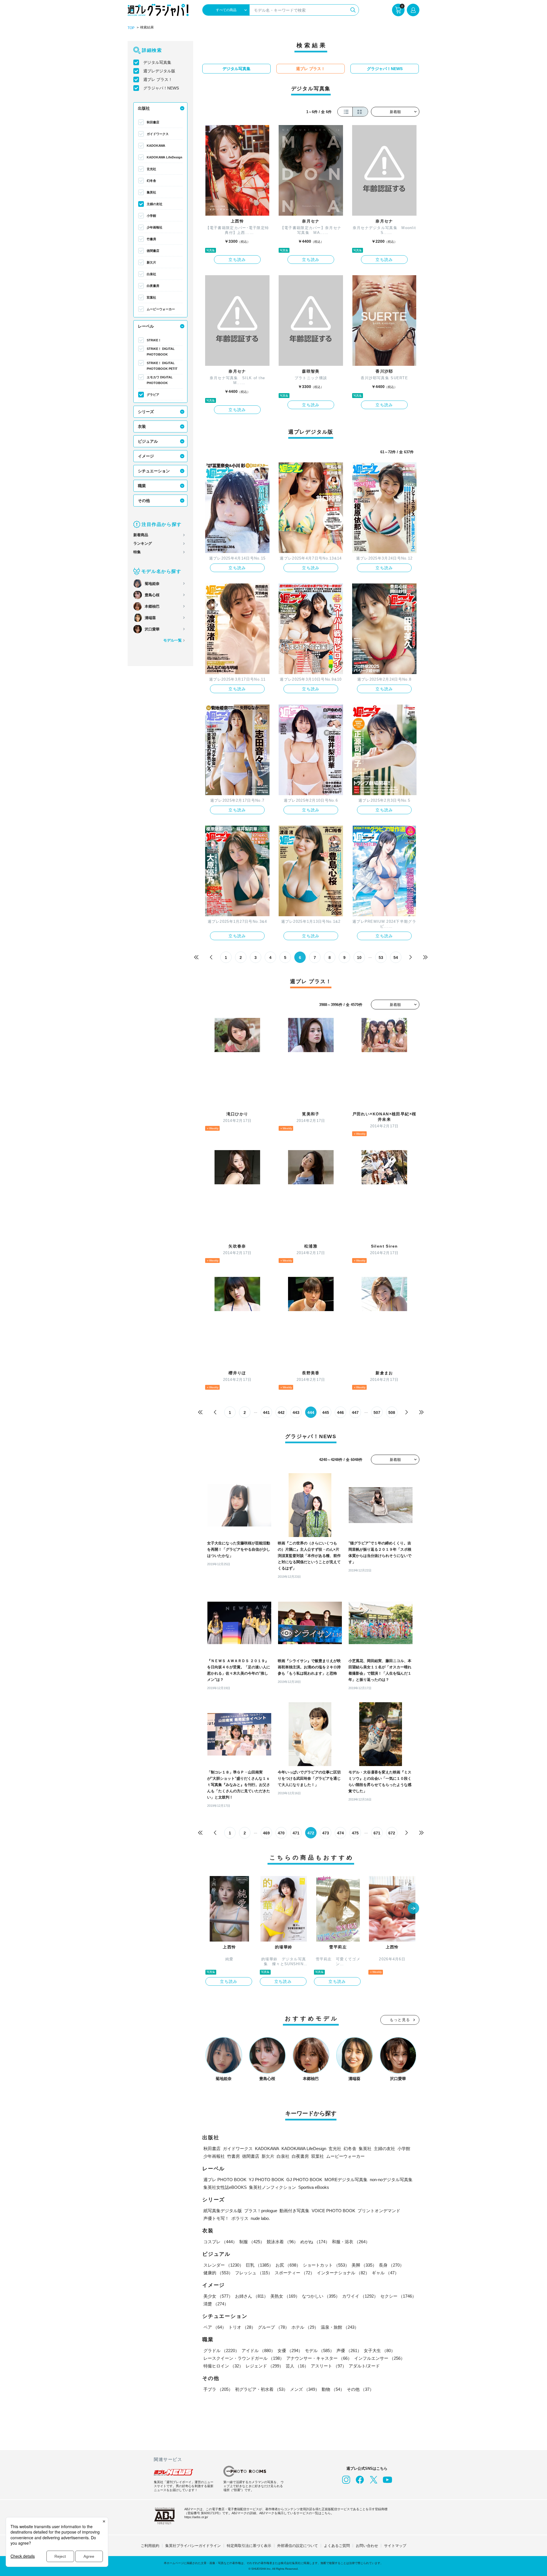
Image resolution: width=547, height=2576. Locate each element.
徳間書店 (153, 251)
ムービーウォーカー (161, 309)
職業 (142, 486)
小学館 (151, 216)
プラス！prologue (261, 2211)
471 (296, 1833)
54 (396, 958)
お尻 (288, 2265)
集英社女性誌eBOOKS (225, 2187)
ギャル (385, 2273)
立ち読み (237, 260)
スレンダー (224, 2265)
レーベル (146, 326)
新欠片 (151, 262)
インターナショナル (343, 2273)
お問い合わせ (367, 2546)
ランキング (143, 543)
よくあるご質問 (337, 2546)
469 (266, 1833)
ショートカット (326, 2265)
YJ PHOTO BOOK (266, 2180)
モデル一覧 (173, 640)
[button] (413, 1909)
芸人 (297, 2366)
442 (281, 1412)
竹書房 (151, 239)
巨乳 (260, 2265)
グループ (273, 2327)
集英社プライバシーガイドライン (193, 2546)
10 (359, 958)
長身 (391, 2265)
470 (281, 1833)
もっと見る (400, 2020)
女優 (290, 2351)
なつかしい (321, 2296)
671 (377, 1833)
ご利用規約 (150, 2546)
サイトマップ (395, 2546)
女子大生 (379, 2351)
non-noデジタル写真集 (391, 2180)
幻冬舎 (151, 181)
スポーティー (295, 2273)
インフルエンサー (379, 2358)
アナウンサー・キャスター (319, 2358)
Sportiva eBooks (314, 2187)
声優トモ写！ (216, 2218)
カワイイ (360, 2296)
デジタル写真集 (157, 62)
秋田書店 (153, 122)
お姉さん (252, 2296)
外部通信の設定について (298, 2546)
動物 (333, 2389)
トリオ (242, 2327)
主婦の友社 (155, 204)
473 (326, 1833)
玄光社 (151, 169)
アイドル (258, 2351)
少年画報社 (155, 227)
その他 (144, 501)
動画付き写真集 (294, 2211)
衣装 (142, 426)
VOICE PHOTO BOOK (333, 2211)
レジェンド (265, 2366)
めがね (315, 2242)
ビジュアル (148, 441)
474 (340, 1833)
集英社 (151, 192)
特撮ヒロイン (223, 2366)
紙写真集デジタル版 (223, 2211)
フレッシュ (254, 2273)
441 (266, 1412)
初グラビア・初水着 (261, 2389)
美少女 (218, 2296)
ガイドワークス (158, 134)
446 (340, 1412)
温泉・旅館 (340, 2327)
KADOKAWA (156, 146)
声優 (349, 2351)
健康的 (218, 2273)
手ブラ (218, 2389)
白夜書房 (153, 286)
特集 (137, 552)
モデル (320, 2351)
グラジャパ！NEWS (161, 88)
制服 (252, 2242)
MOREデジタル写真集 (346, 2180)
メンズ (305, 2389)
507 (377, 1412)
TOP (131, 28)
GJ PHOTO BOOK (304, 2180)
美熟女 (285, 2296)
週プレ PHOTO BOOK (225, 2180)
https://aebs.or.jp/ (196, 2517)
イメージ (146, 456)
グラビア (153, 395)
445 (326, 1412)
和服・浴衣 (351, 2242)
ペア (215, 2327)
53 (381, 958)
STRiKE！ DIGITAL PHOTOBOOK (161, 352)
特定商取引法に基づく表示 (249, 2546)
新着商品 (141, 535)
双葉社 (151, 297)
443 (296, 1412)
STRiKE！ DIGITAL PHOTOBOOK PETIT (162, 366)
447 (355, 1412)
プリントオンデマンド (379, 2211)
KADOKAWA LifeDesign (165, 157)
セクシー (398, 2296)
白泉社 (151, 274)
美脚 (364, 2265)
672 (392, 1833)
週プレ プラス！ (158, 79)
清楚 (216, 2304)
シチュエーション (154, 471)
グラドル (221, 2351)
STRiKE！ (154, 340)
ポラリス (240, 2218)
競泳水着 (282, 2242)
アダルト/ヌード (364, 2366)
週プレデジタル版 (159, 71)
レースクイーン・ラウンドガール (244, 2358)
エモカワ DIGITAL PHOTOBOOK (160, 380)
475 (355, 1833)
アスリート (329, 2366)
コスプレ (220, 2242)
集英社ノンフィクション (273, 2187)
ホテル (305, 2327)
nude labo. (260, 2218)
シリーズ (146, 412)
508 (392, 1412)
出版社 (144, 108)
